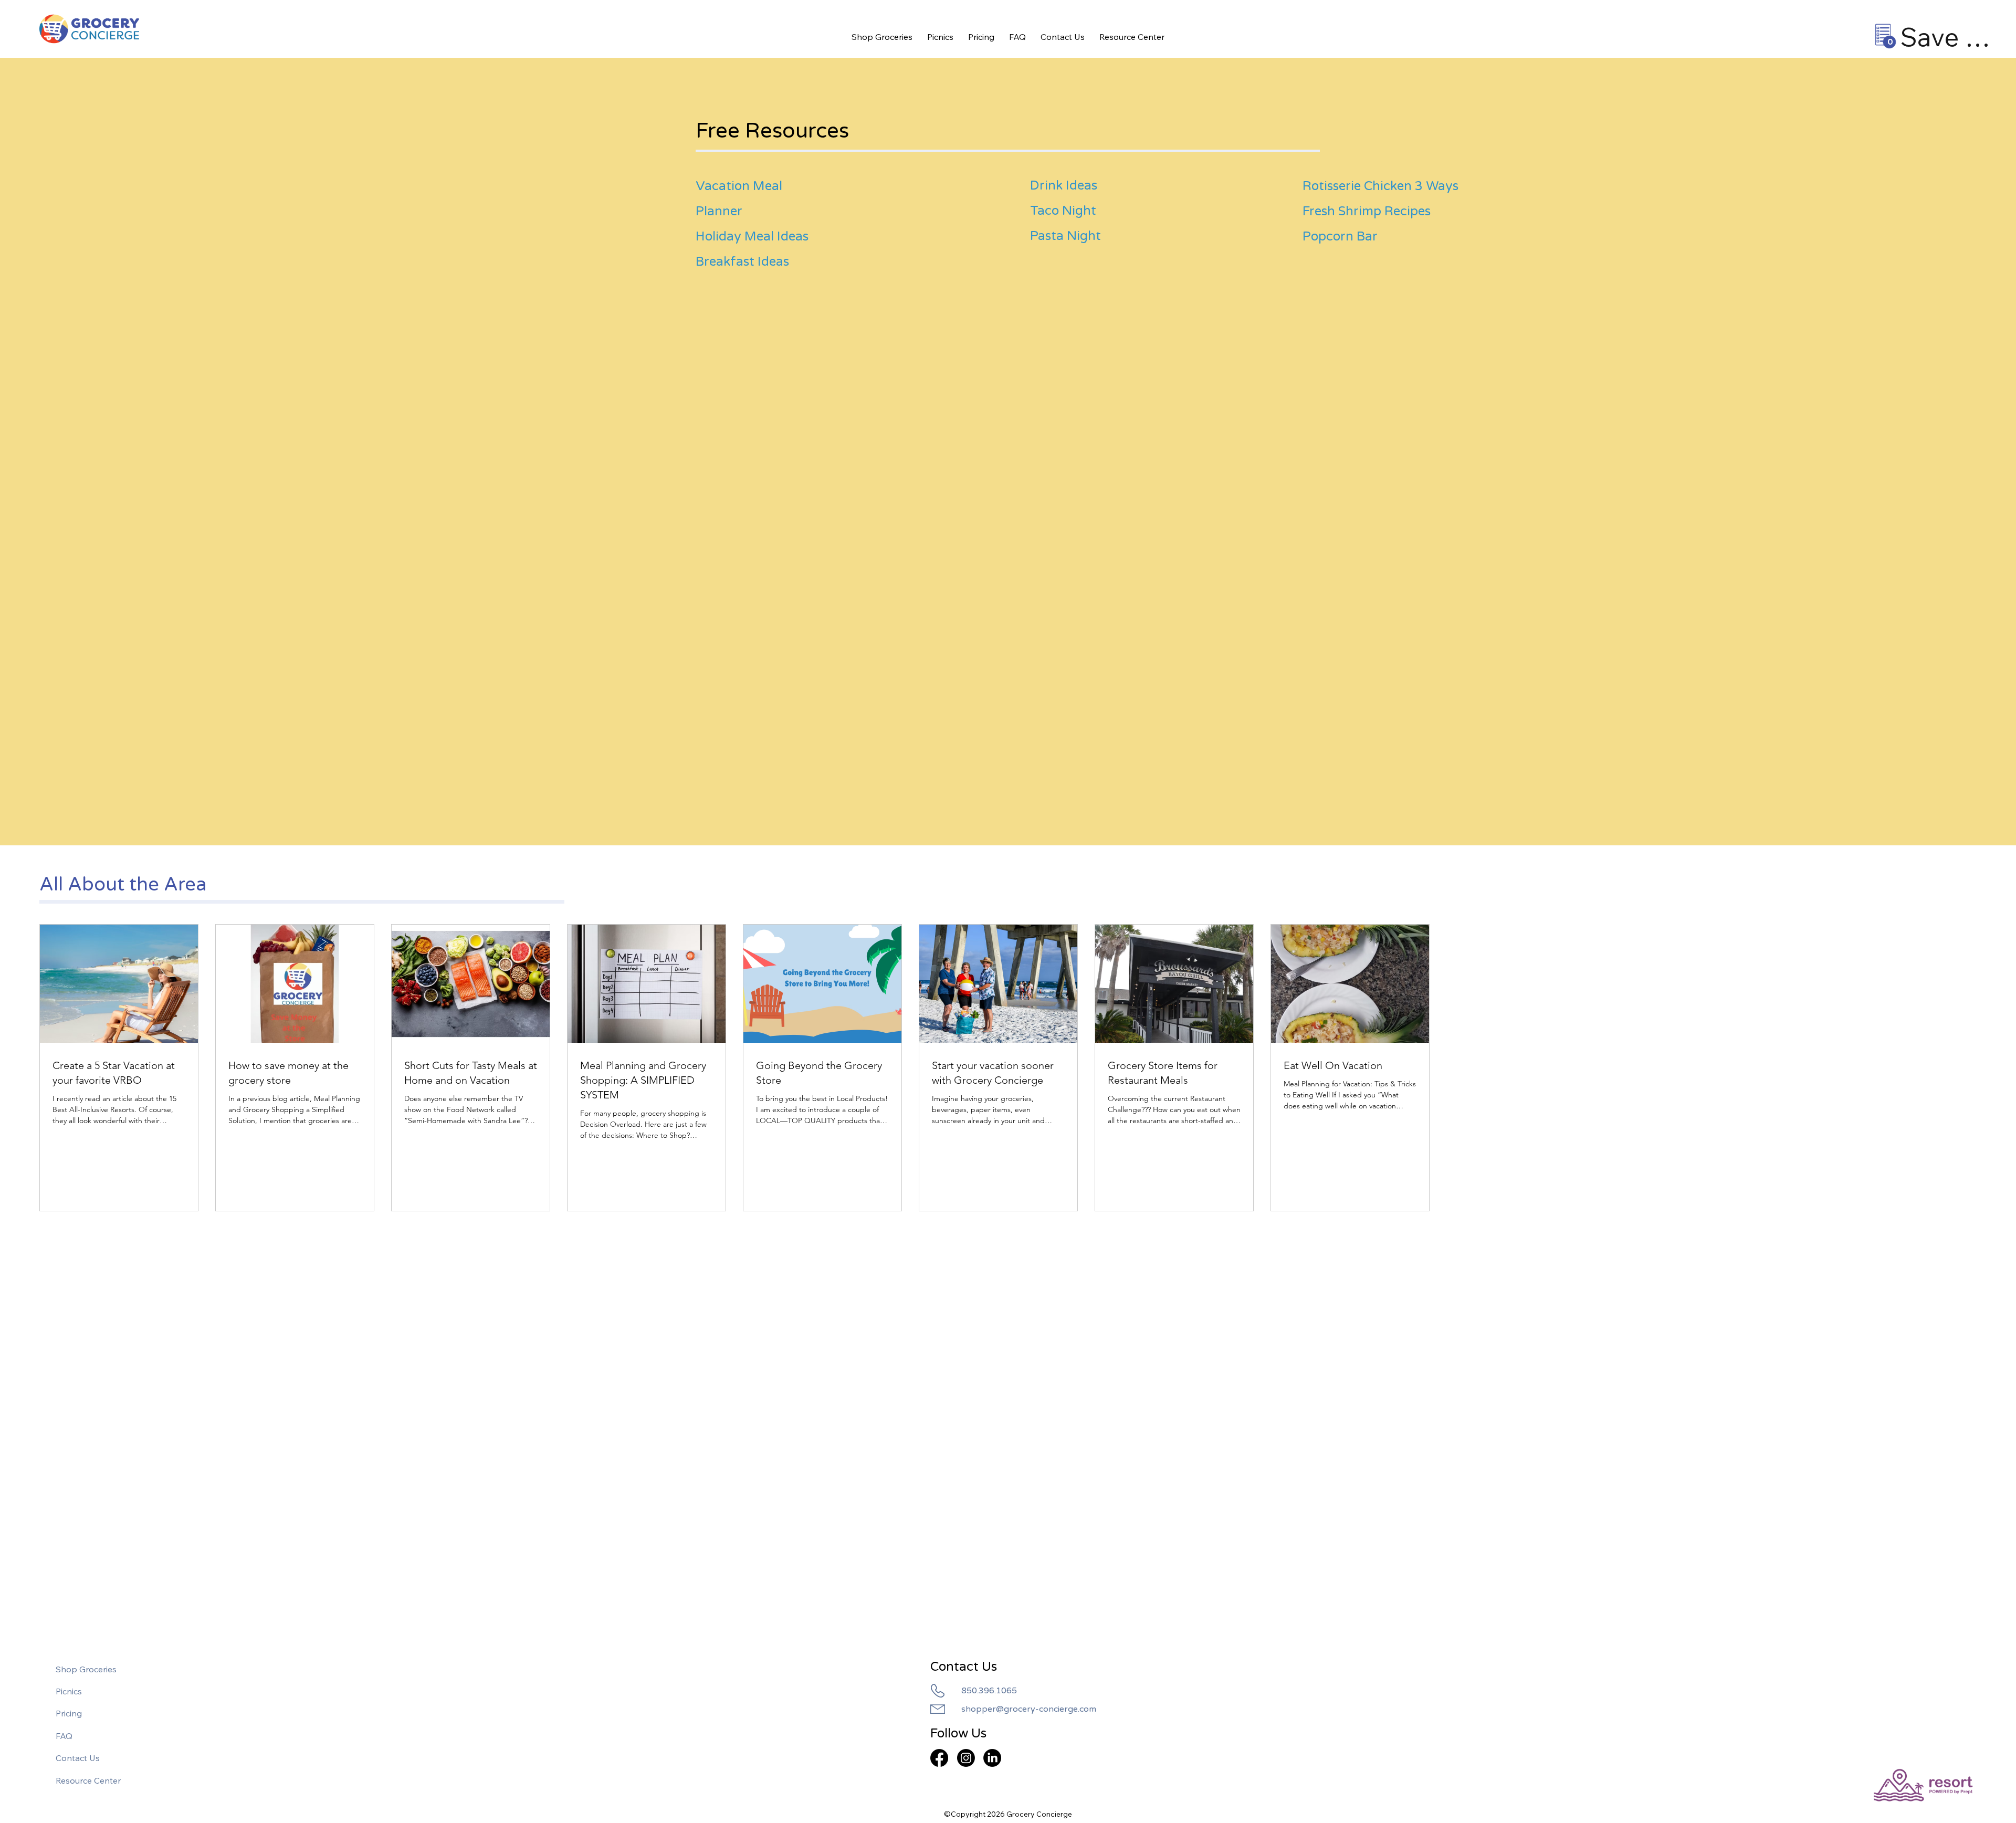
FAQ (64, 1736)
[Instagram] (966, 1758)
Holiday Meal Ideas (752, 237)
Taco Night (1063, 211)
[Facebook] (939, 1758)
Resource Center (88, 1780)
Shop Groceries (86, 1669)
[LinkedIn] (992, 1758)
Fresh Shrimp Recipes (1367, 211)
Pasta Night (1065, 236)
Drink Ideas (1064, 186)
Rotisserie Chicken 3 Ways (1380, 186)
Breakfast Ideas (742, 262)
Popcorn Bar (1340, 237)
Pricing (69, 1713)
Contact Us (78, 1758)
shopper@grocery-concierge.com (1029, 1709)
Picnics (69, 1691)
